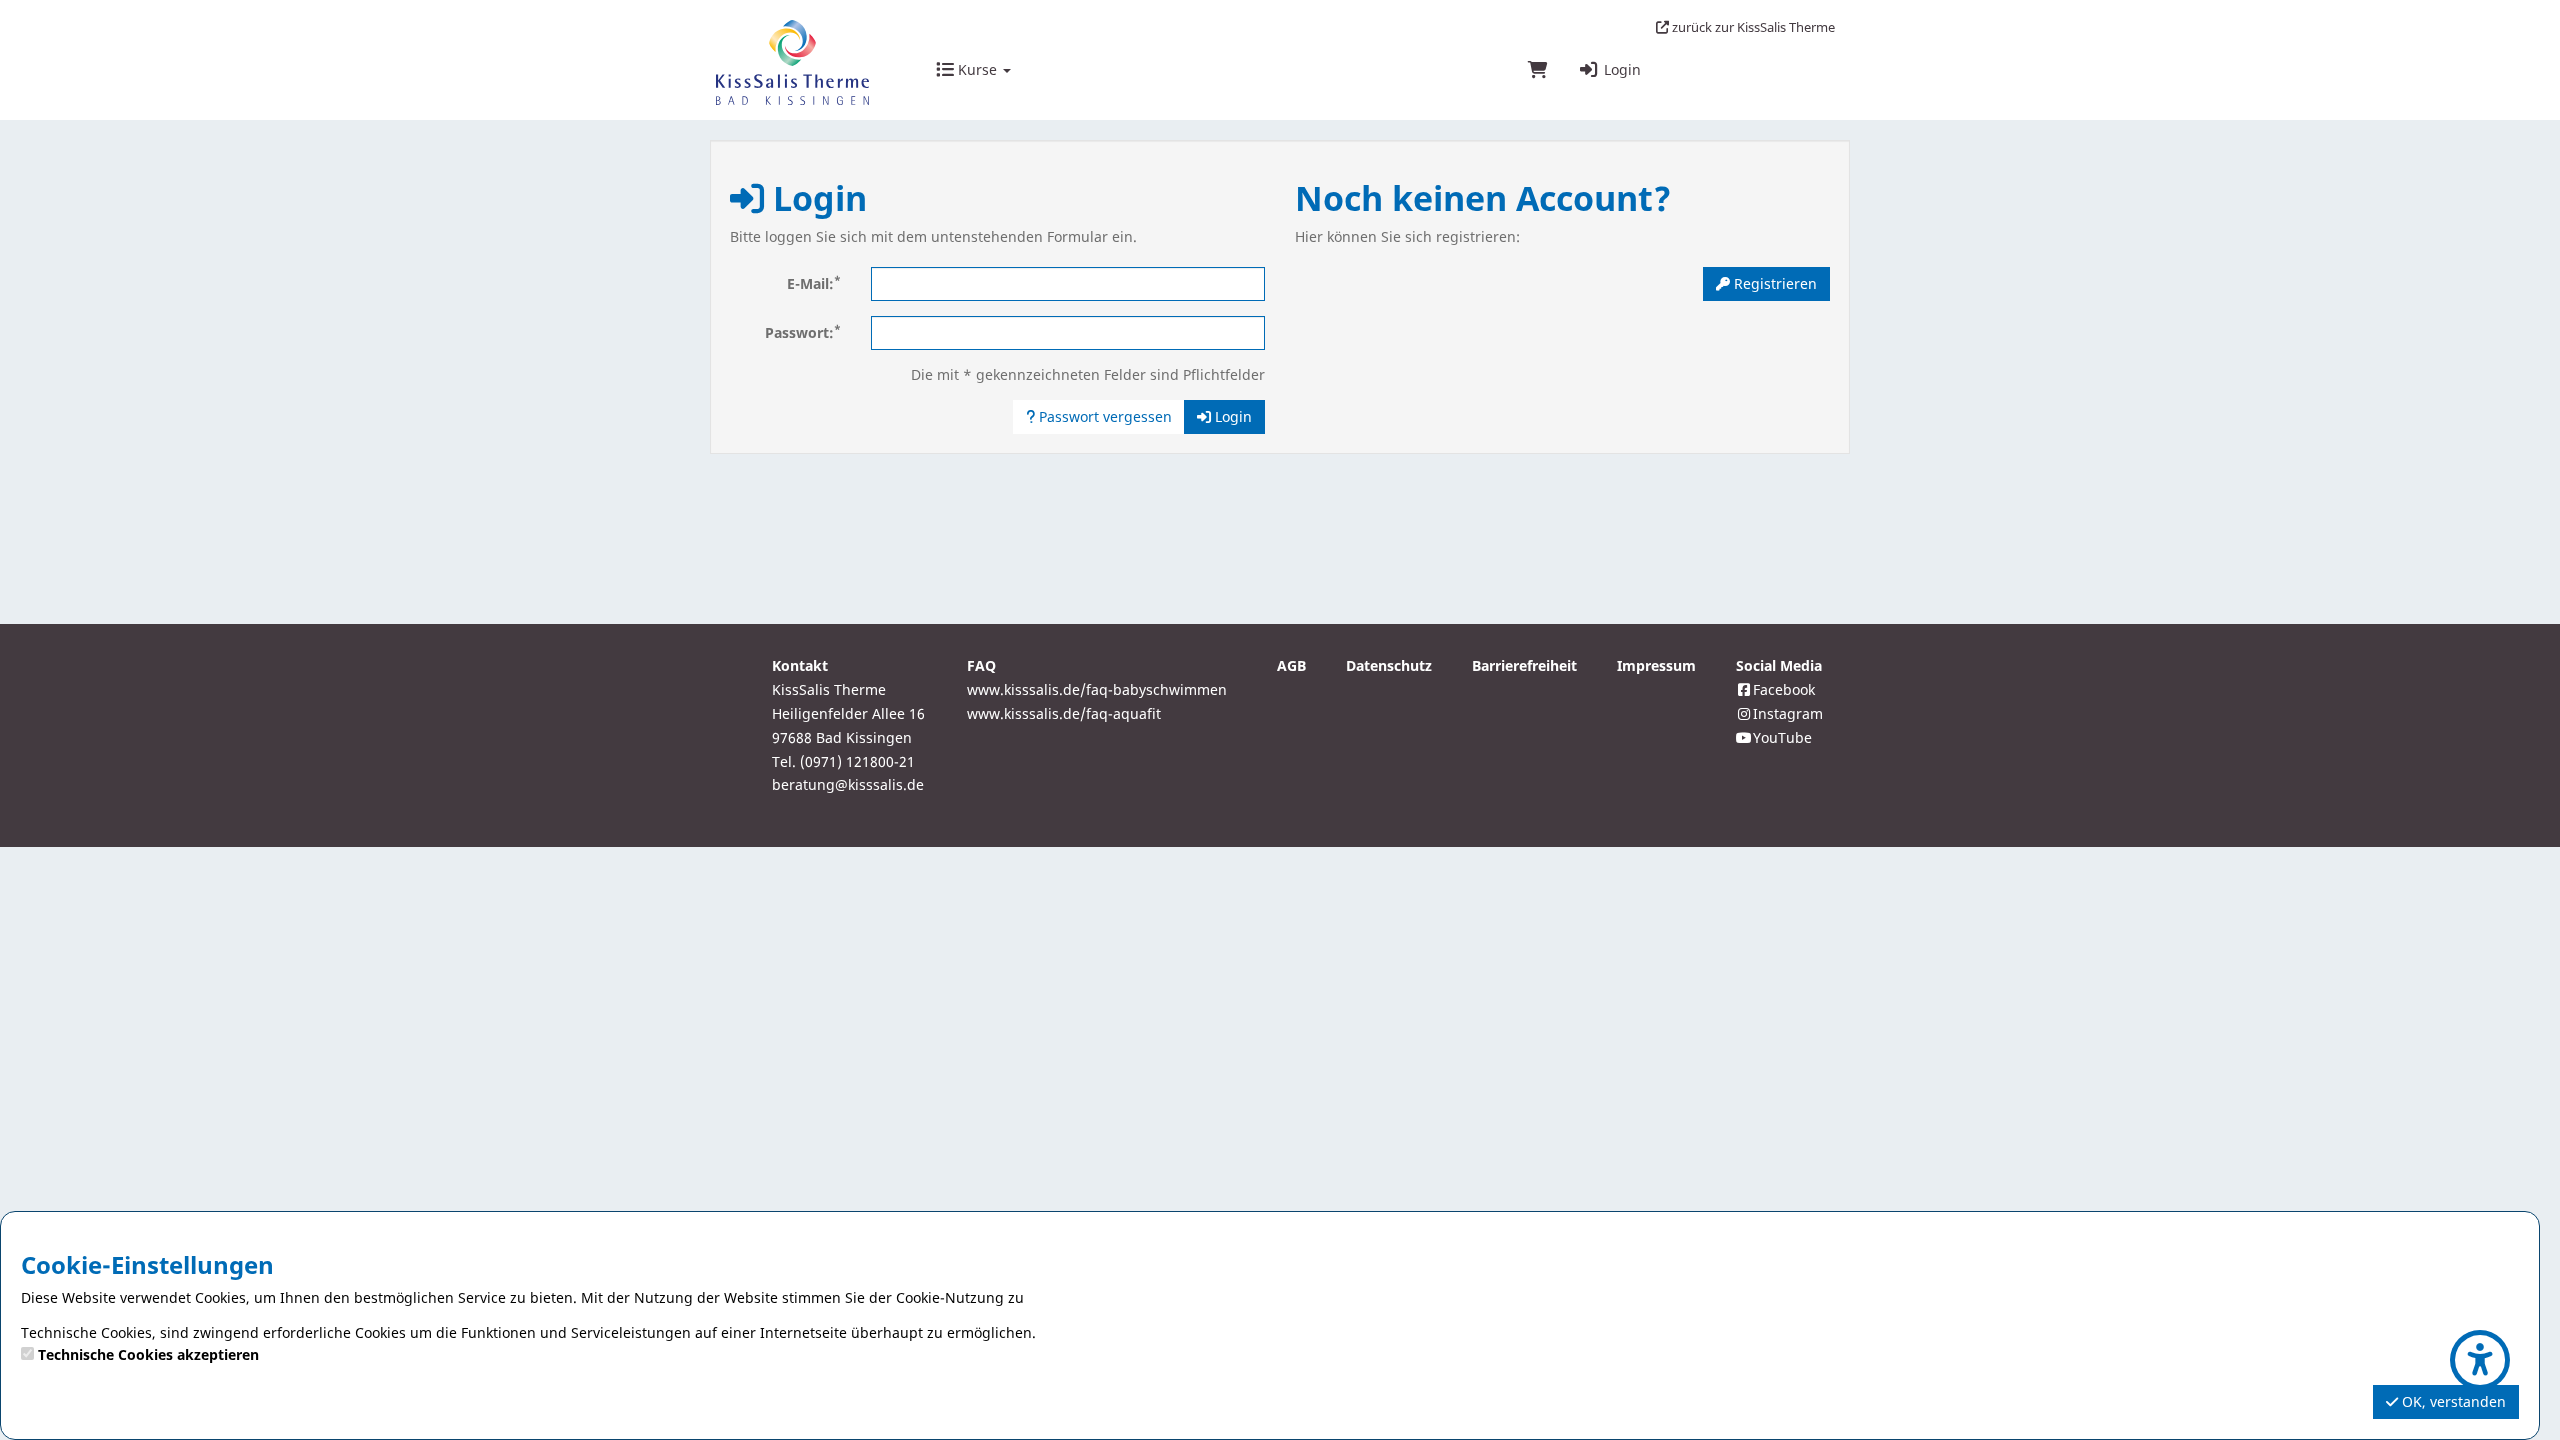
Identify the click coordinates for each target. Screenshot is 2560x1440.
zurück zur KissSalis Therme (1752, 27)
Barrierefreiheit (1524, 665)
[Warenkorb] (1538, 71)
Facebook (1784, 689)
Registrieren (1773, 283)
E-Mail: (814, 283)
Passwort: (803, 332)
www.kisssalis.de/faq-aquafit (1064, 713)
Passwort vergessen (1103, 416)
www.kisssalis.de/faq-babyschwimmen (1097, 689)
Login (1620, 69)
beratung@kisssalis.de (848, 784)
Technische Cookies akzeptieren (148, 1354)
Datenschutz (1389, 665)
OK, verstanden (2452, 1401)
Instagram (1788, 713)
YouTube (1782, 737)
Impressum (1656, 665)
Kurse (977, 69)
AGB (1291, 665)
